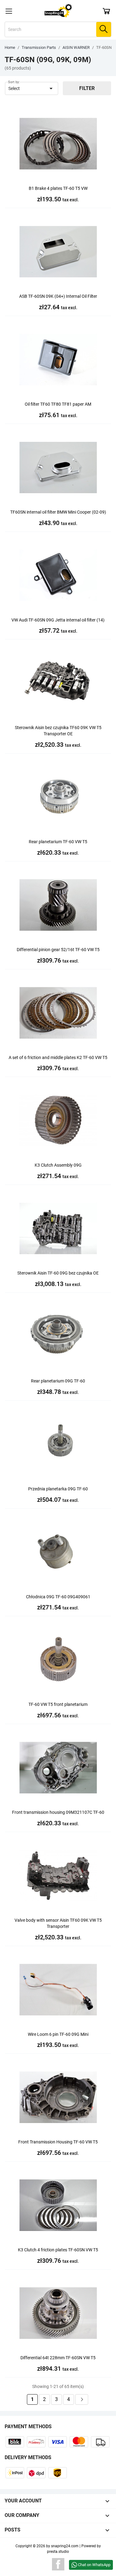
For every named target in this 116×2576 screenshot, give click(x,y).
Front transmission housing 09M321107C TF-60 (58, 1812)
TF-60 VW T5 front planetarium (58, 1704)
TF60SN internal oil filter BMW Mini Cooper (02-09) (58, 512)
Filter (87, 88)
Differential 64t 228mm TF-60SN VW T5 (58, 2358)
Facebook (58, 2564)
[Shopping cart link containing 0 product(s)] (106, 11)
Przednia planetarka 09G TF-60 (58, 1489)
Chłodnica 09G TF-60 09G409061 (58, 1597)
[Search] (104, 29)
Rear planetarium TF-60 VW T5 (58, 842)
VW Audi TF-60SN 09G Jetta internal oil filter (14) (58, 620)
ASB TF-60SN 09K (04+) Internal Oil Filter (58, 296)
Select (32, 88)
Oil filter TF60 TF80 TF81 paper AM (58, 404)
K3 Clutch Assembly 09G (58, 1165)
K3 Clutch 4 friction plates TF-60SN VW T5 (58, 2250)
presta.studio (58, 2552)
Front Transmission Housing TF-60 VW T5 (58, 2142)
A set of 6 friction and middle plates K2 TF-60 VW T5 (58, 1057)
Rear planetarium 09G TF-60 (58, 1381)
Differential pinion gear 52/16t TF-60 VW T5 (58, 950)
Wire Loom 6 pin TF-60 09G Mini (58, 2034)
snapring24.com (65, 2546)
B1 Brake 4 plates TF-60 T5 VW (58, 188)
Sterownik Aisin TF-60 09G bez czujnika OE (58, 1273)
